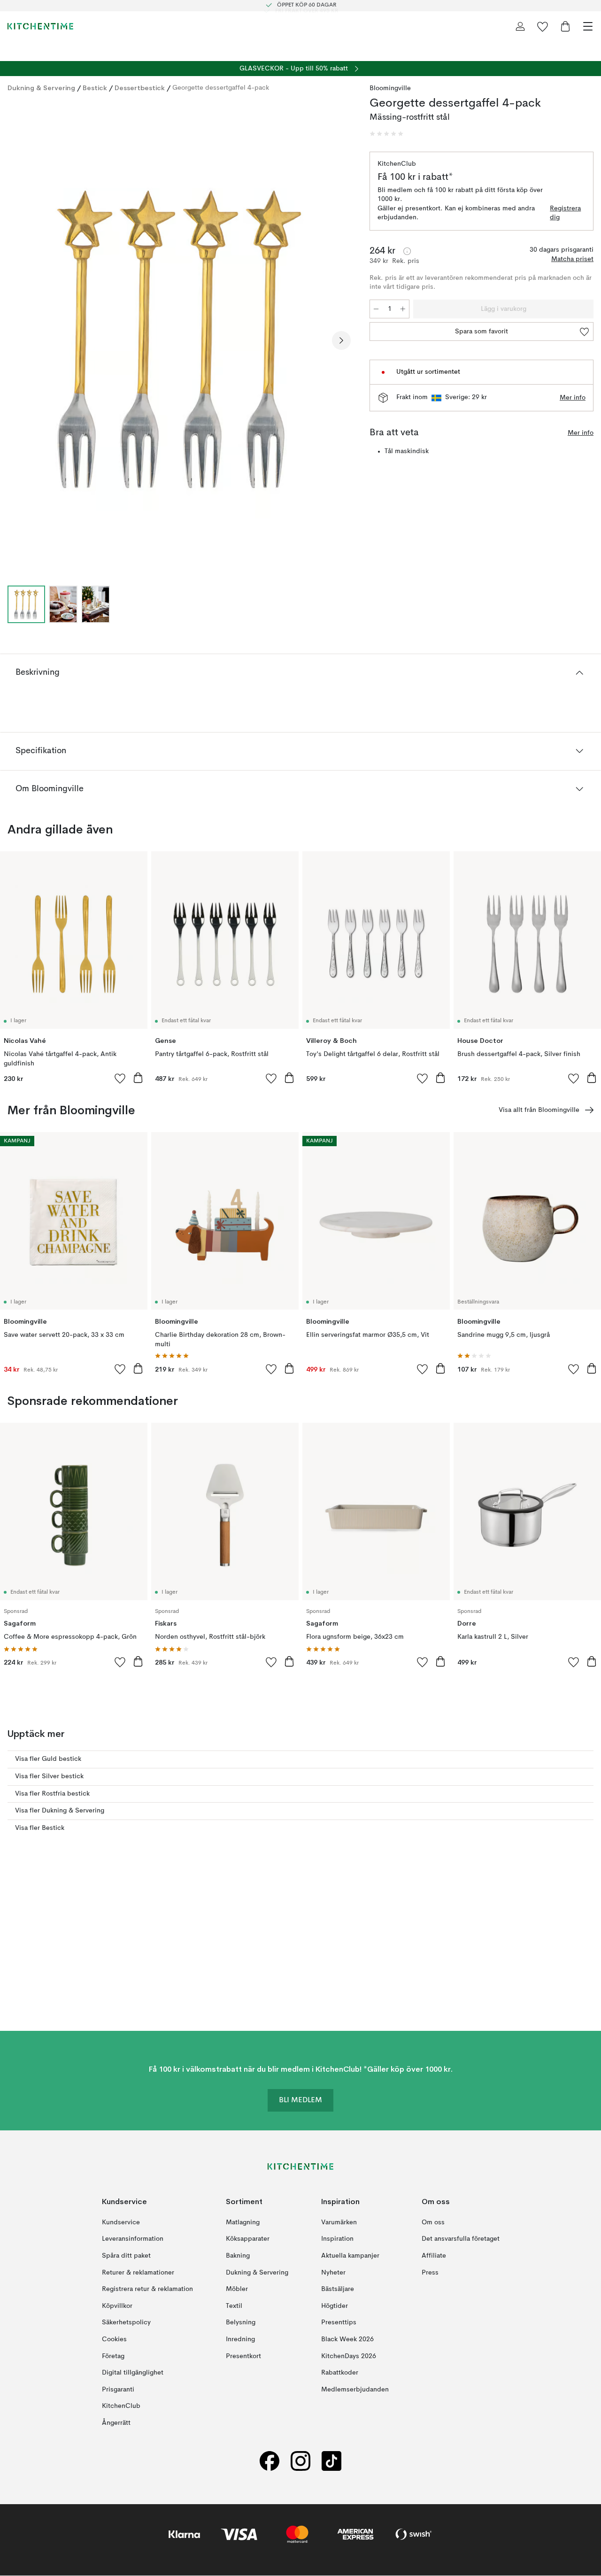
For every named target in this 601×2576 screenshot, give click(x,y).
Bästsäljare (338, 2289)
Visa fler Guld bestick (48, 1759)
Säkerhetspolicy (126, 2323)
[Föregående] (17, 340)
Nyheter (333, 2273)
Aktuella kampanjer (350, 2256)
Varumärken (339, 2222)
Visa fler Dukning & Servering (60, 1811)
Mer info (573, 398)
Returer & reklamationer (138, 2273)
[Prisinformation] (407, 251)
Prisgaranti (118, 2390)
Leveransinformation (133, 2239)
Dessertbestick (140, 88)
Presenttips (339, 2323)
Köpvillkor (117, 2306)
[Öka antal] (403, 309)
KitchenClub (121, 2406)
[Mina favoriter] (543, 26)
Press (430, 2273)
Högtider (335, 2306)
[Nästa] (341, 340)
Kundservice (121, 2222)
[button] (386, 134)
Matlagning (243, 2222)
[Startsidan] (40, 26)
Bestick (95, 88)
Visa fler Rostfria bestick (52, 1794)
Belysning (241, 2323)
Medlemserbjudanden (355, 2390)
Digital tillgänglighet (133, 2373)
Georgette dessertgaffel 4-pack (221, 88)
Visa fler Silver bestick (49, 1776)
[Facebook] (270, 2461)
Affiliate (434, 2256)
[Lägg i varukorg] (138, 1078)
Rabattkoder (340, 2373)
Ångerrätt (116, 2423)
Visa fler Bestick (40, 1828)
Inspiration (337, 2239)
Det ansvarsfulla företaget (461, 2239)
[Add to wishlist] (120, 1078)
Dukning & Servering (41, 88)
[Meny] (588, 26)
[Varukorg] (565, 26)
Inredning (240, 2339)
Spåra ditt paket (126, 2256)
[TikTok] (331, 2461)
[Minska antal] (376, 309)
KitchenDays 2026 (349, 2356)
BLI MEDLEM (300, 2101)
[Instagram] (300, 2461)
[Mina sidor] (520, 26)
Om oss (433, 2222)
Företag (113, 2356)
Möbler (237, 2289)
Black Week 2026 (347, 2339)
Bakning (238, 2256)
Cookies (114, 2339)
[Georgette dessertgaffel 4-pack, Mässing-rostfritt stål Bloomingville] (179, 339)
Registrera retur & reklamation (147, 2289)
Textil (234, 2306)
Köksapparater (248, 2239)
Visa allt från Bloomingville (539, 1110)
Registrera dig (565, 213)
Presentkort (243, 2356)
